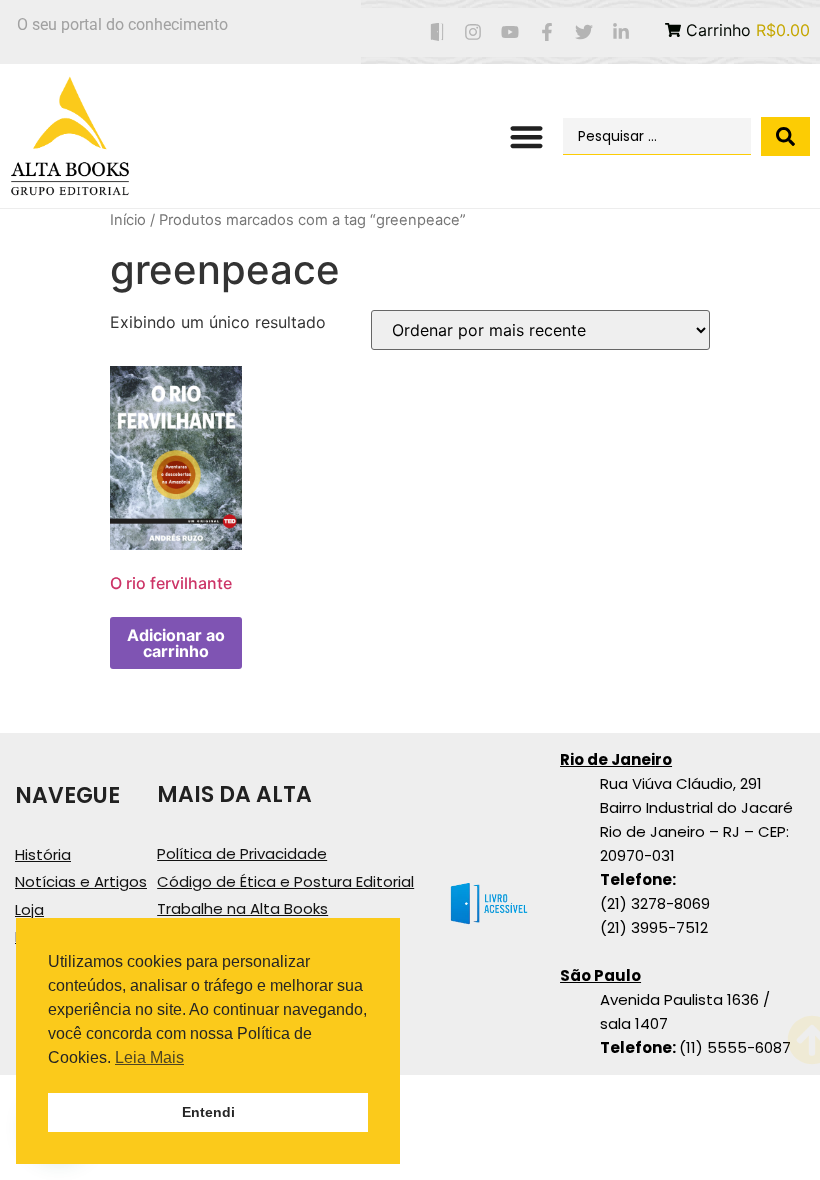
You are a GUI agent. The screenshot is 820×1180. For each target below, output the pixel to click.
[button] (527, 136)
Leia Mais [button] (149, 1057)
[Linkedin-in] (620, 32)
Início (128, 220)
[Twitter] (583, 32)
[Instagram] (473, 32)
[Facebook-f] (547, 32)
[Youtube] (510, 32)
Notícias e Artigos (81, 881)
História (43, 854)
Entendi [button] (208, 1112)
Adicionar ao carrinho (176, 643)
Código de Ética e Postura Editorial (285, 881)
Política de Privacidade (242, 853)
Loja (29, 909)
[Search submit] (785, 136)
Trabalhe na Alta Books (242, 908)
